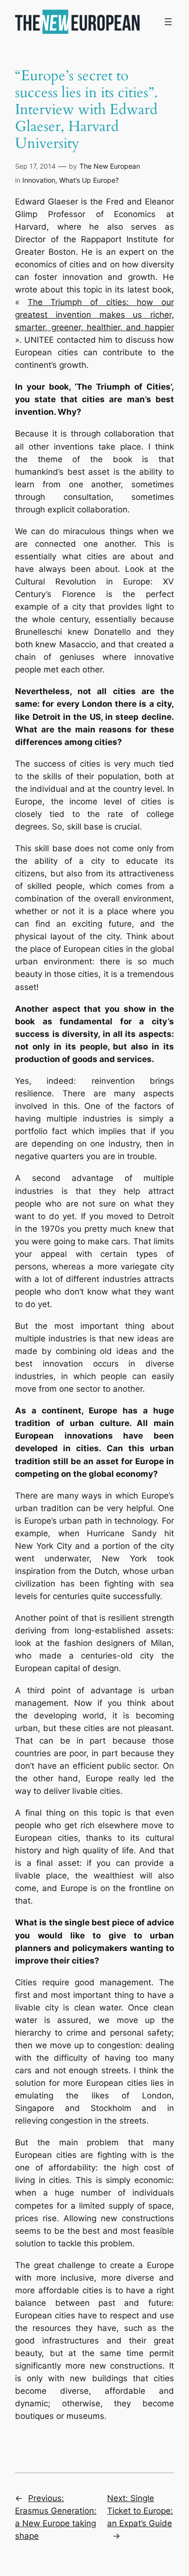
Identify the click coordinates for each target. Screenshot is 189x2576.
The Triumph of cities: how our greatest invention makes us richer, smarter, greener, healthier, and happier (94, 315)
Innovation (39, 180)
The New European (110, 166)
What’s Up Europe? (89, 180)
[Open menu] (168, 22)
